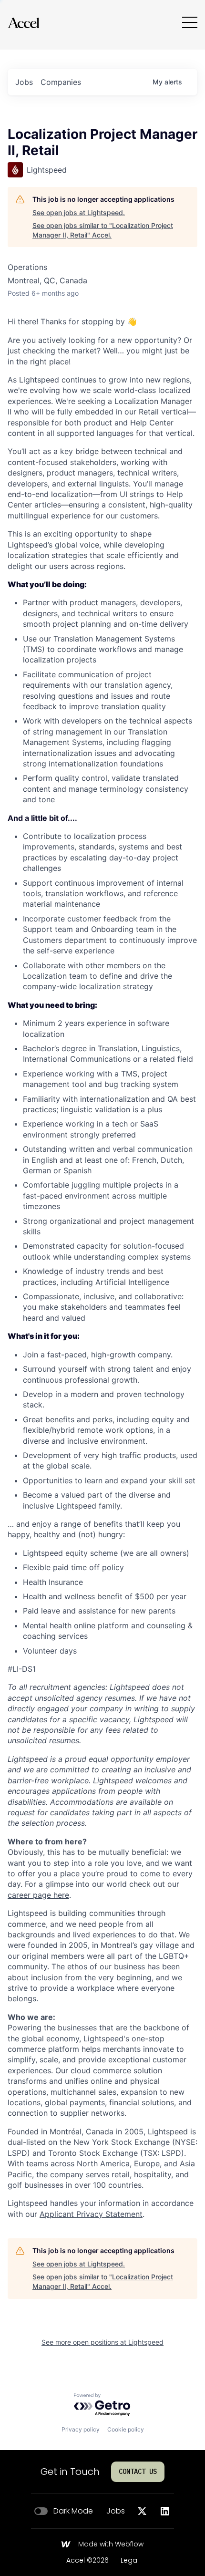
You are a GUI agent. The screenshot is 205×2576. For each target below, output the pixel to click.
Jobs (116, 2511)
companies (61, 82)
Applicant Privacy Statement (91, 2214)
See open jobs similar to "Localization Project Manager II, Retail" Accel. (103, 230)
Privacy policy (81, 2429)
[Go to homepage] (23, 23)
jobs (24, 82)
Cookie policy (126, 2429)
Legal (130, 2561)
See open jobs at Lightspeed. (79, 212)
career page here (38, 1895)
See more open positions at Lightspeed (102, 2342)
